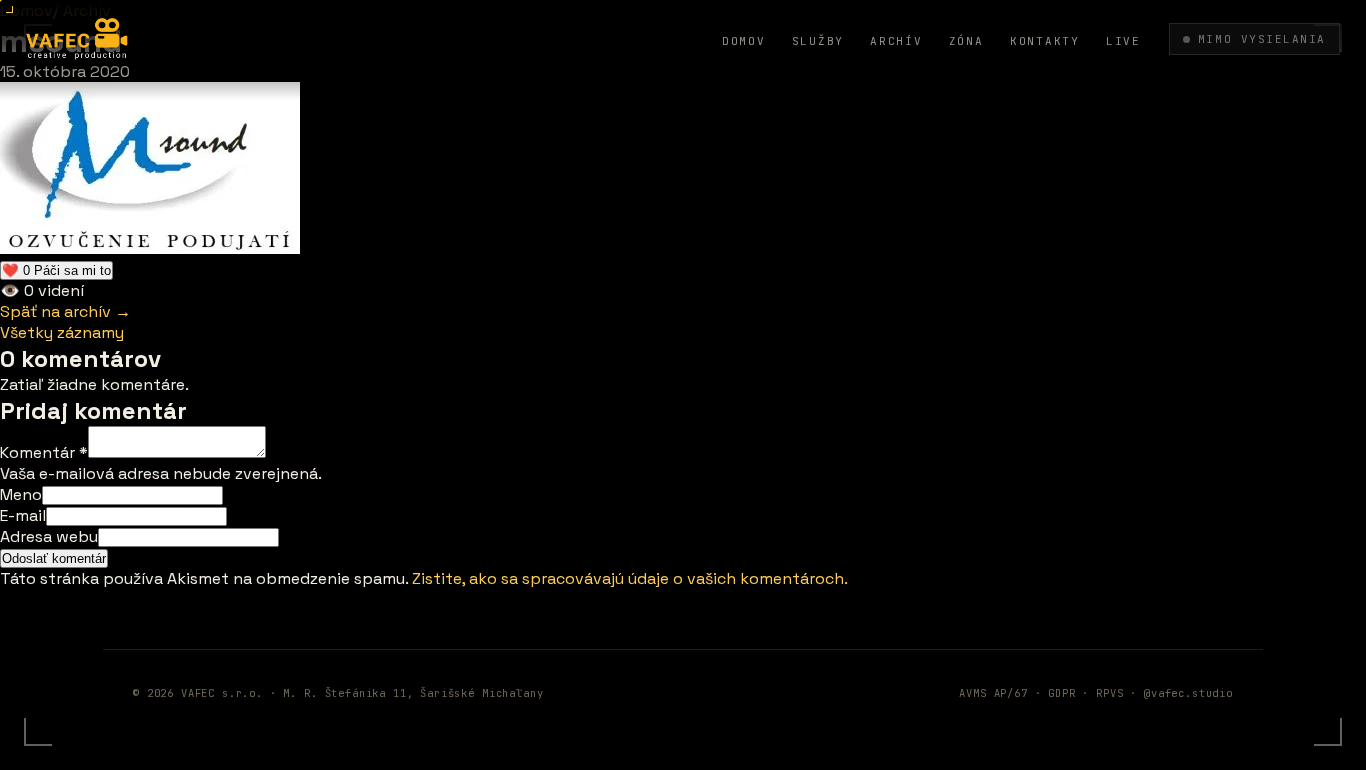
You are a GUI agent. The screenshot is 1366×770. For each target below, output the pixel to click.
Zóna (966, 41)
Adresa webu (49, 536)
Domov (744, 41)
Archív (896, 41)
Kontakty (1045, 41)
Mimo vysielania (1262, 39)
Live (1123, 41)
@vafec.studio (1188, 693)
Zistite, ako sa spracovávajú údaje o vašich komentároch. (630, 578)
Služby (818, 41)
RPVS (1109, 693)
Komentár (44, 452)
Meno (21, 494)
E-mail (23, 515)
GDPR (1061, 693)
